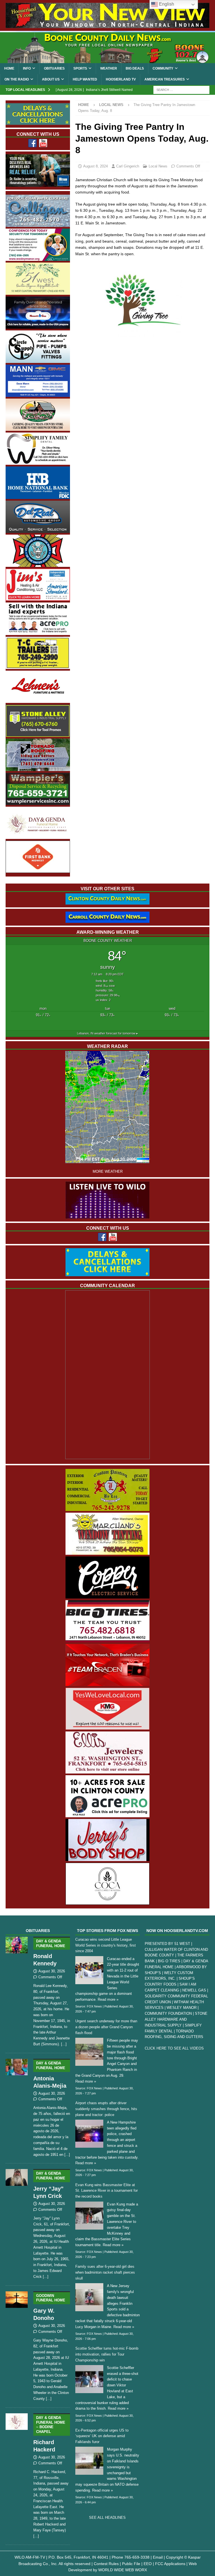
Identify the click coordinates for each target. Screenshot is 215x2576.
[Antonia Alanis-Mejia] (17, 2107)
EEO (148, 2564)
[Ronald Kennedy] (17, 1991)
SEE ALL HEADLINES (107, 2518)
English (166, 4)
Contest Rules (106, 2564)
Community (163, 68)
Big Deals (135, 68)
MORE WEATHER (108, 1172)
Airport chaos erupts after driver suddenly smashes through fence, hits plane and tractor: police (106, 2109)
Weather (109, 68)
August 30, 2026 (52, 1971)
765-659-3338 (137, 2557)
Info (27, 68)
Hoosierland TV (121, 79)
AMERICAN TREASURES (165, 79)
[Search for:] (181, 90)
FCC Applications (170, 2564)
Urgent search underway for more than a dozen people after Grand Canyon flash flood (106, 2027)
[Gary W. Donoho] (17, 2345)
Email (158, 2557)
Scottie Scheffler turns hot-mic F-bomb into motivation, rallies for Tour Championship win (107, 2354)
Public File (131, 2564)
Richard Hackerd (49, 2434)
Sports (80, 68)
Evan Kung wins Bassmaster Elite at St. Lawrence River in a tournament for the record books (107, 2191)
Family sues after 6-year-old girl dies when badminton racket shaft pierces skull (105, 2272)
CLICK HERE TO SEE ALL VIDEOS (174, 2048)
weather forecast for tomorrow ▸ (107, 1033)
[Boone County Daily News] (107, 48)
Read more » (108, 1999)
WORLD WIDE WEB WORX (123, 2570)
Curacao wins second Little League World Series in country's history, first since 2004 (106, 1945)
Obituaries (54, 68)
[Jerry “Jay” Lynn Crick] (17, 2223)
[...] (64, 2044)
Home (9, 68)
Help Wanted (85, 79)
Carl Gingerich (128, 166)
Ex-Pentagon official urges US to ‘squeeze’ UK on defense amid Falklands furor (102, 2436)
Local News (158, 166)
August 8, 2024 (95, 166)
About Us (51, 79)
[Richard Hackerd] (17, 2475)
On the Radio (17, 79)
